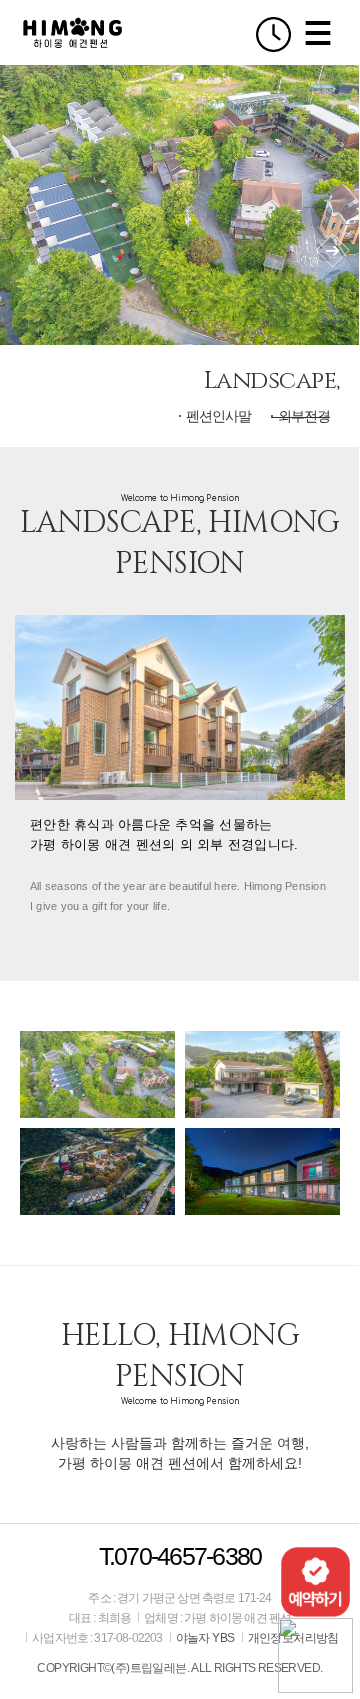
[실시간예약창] (315, 1580)
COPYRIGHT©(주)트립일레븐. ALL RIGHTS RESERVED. (179, 1668)
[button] (332, 250)
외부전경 (304, 416)
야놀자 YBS (205, 1638)
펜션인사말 (218, 416)
